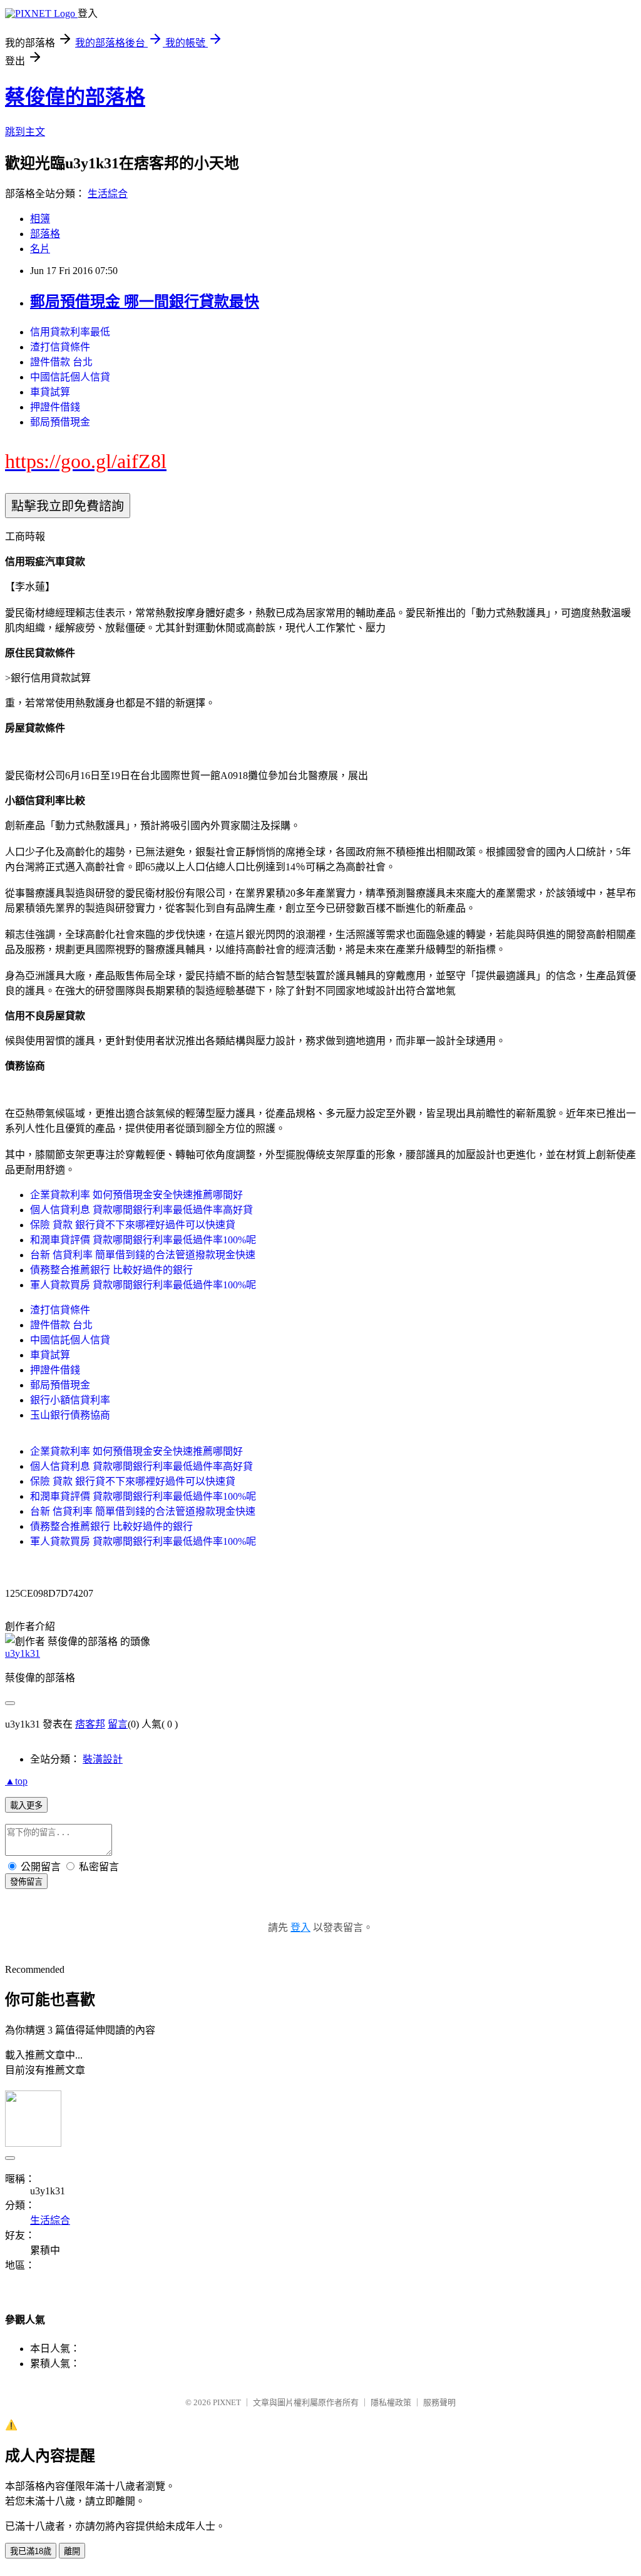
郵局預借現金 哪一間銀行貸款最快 (145, 302)
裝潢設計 (103, 1759)
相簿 (40, 219)
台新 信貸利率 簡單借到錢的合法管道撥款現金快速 (143, 1255)
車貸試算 (50, 392)
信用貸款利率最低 (70, 332)
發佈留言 (26, 1882)
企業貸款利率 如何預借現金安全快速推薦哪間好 (136, 1195)
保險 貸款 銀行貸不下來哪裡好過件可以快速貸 (133, 1225)
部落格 (45, 234)
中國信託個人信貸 (70, 377)
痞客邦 (90, 1724)
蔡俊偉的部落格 (75, 97)
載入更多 (26, 1805)
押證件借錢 (55, 407)
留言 (118, 1724)
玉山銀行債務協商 (70, 1415)
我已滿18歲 (31, 2551)
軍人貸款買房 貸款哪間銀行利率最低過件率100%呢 (143, 1285)
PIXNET (227, 2402)
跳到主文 (25, 132)
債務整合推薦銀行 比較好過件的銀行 (111, 1270)
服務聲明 (439, 2402)
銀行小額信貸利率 (70, 1400)
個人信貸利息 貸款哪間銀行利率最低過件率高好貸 (141, 1210)
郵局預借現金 (60, 422)
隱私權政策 (391, 2402)
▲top (16, 1781)
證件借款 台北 (61, 362)
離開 (72, 2551)
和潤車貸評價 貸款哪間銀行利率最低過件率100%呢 (143, 1240)
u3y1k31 (23, 1653)
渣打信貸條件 (60, 347)
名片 (40, 249)
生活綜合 (108, 194)
